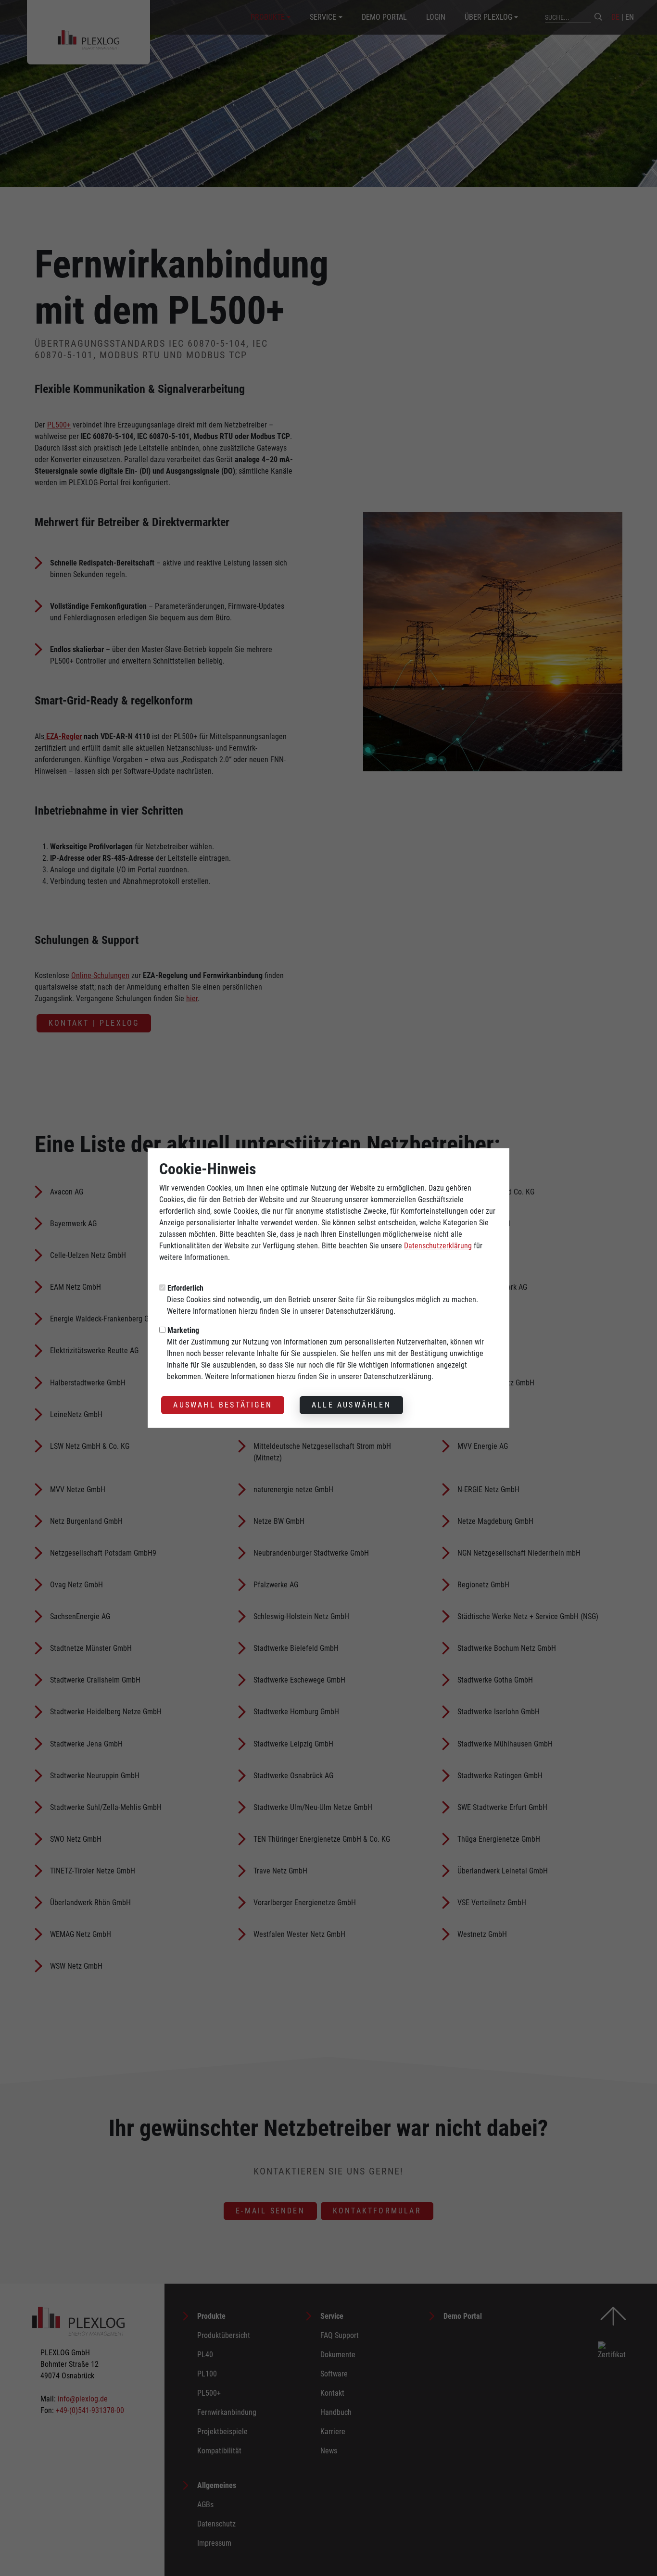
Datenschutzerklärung (438, 1246)
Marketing (183, 1330)
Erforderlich (185, 1288)
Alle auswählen (351, 1405)
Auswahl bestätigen (223, 1405)
